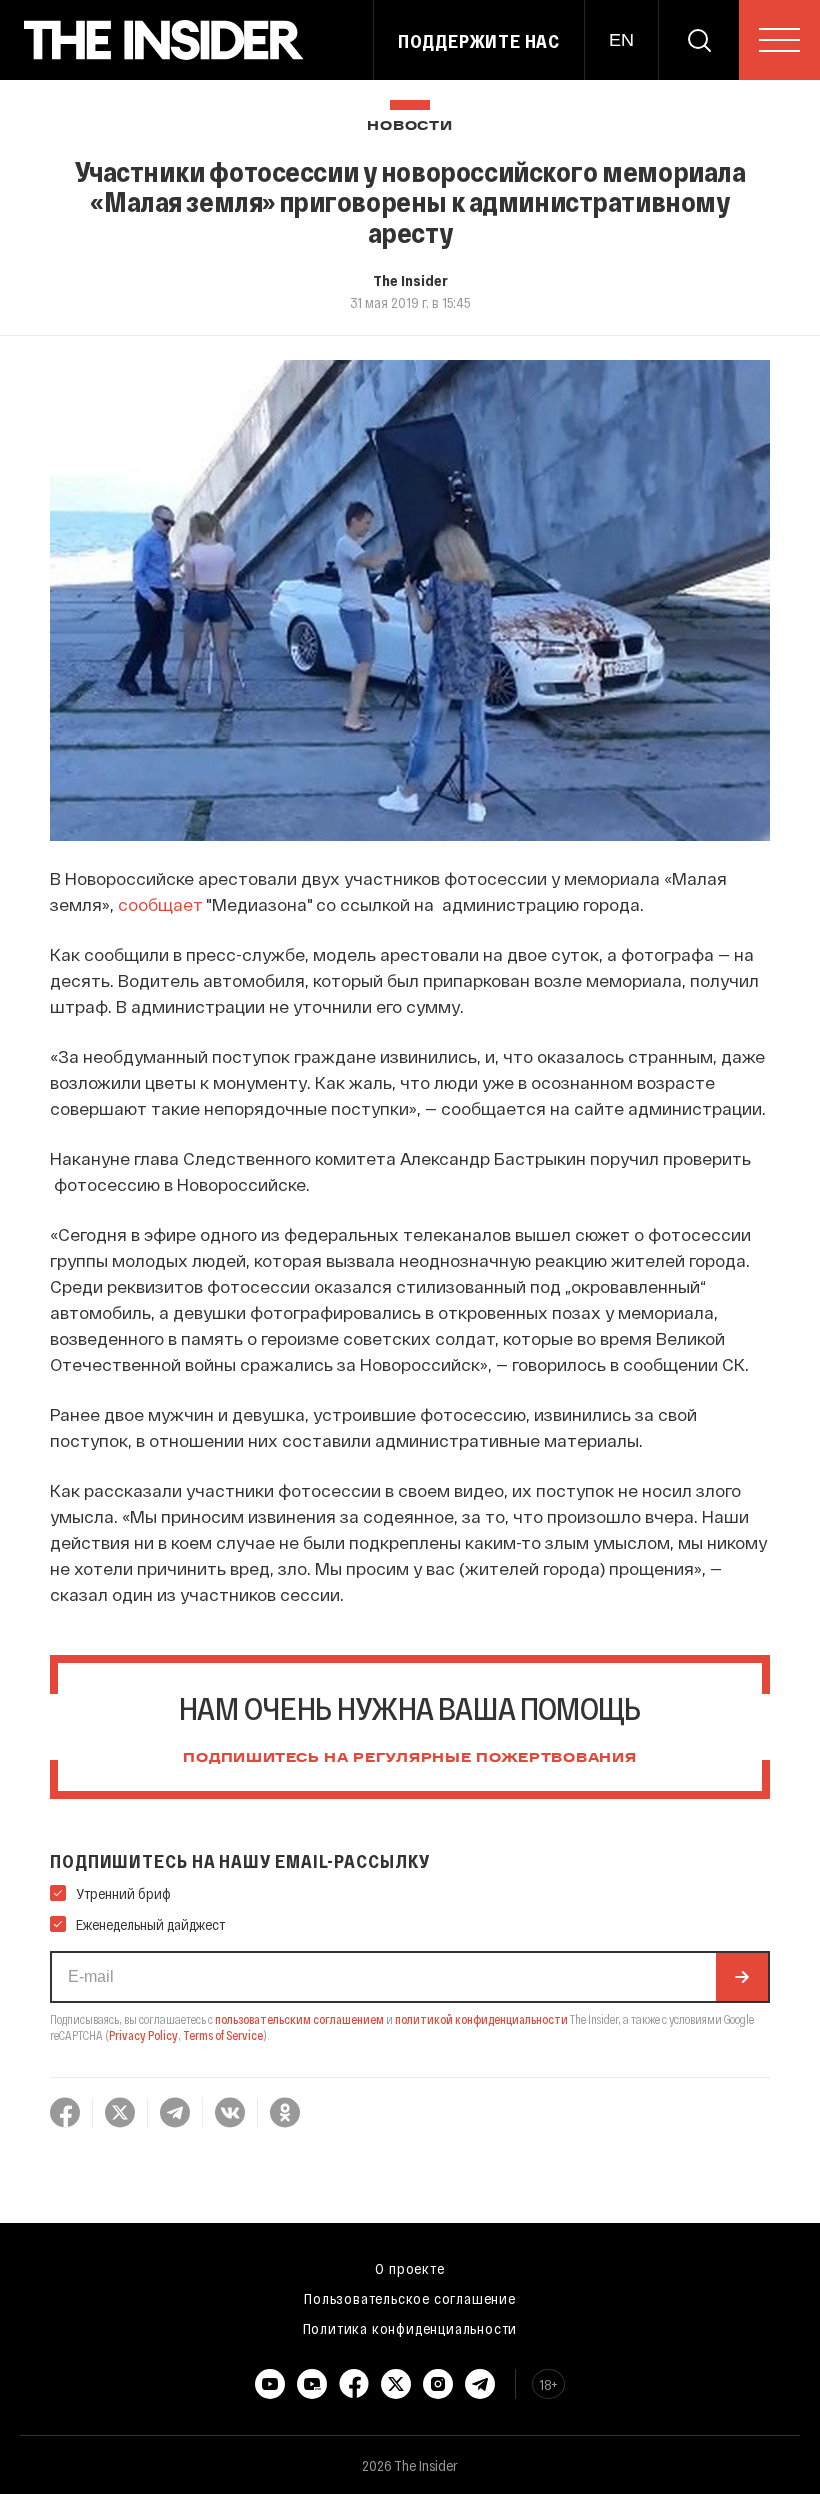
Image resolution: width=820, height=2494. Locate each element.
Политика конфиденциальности (410, 2328)
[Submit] (742, 1977)
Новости (409, 126)
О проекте (409, 2268)
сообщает (160, 904)
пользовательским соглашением (299, 2019)
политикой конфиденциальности (481, 2019)
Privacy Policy (143, 2035)
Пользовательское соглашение (410, 2298)
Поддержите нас (479, 41)
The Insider (410, 280)
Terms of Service (223, 2035)
